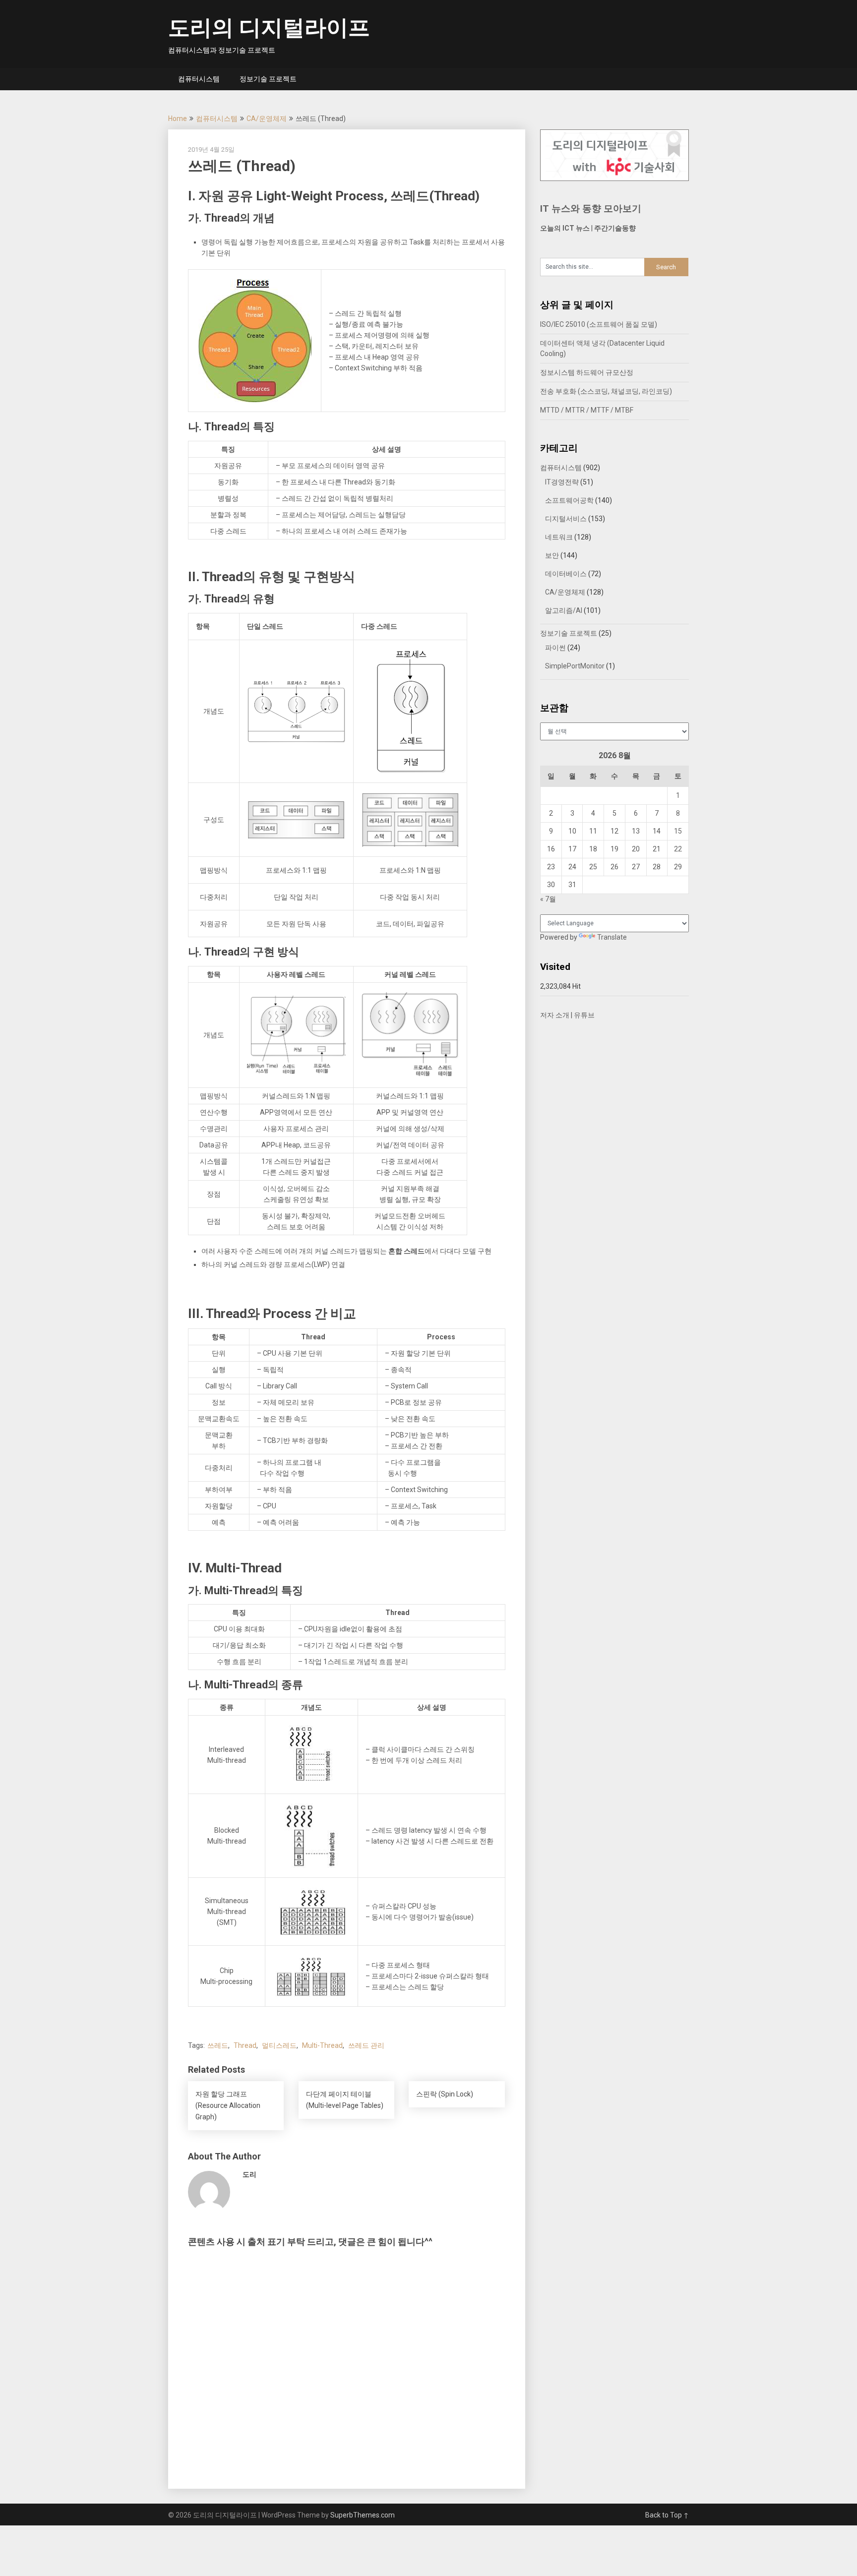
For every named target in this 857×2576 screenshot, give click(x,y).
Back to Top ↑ (667, 2515)
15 (678, 831)
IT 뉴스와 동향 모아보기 (591, 209)
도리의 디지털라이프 (269, 28)
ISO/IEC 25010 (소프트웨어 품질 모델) (599, 324)
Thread (245, 2045)
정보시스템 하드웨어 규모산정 (587, 372)
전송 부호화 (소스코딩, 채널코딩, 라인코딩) (606, 391)
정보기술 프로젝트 (268, 79)
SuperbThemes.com (363, 2515)
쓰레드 (218, 2045)
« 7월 (548, 899)
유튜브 (584, 1015)
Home (178, 119)
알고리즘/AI (564, 610)
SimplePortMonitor (575, 666)
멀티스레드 (279, 2045)
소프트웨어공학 (569, 500)
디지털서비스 (566, 519)
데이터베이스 (566, 574)
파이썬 (555, 648)
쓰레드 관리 (366, 2045)
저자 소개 (555, 1015)
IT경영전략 (562, 482)
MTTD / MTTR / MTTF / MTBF (587, 410)
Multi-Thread (322, 2045)
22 (678, 849)
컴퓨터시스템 (199, 79)
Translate (612, 937)
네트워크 (559, 537)
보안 (552, 555)
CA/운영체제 (267, 119)
